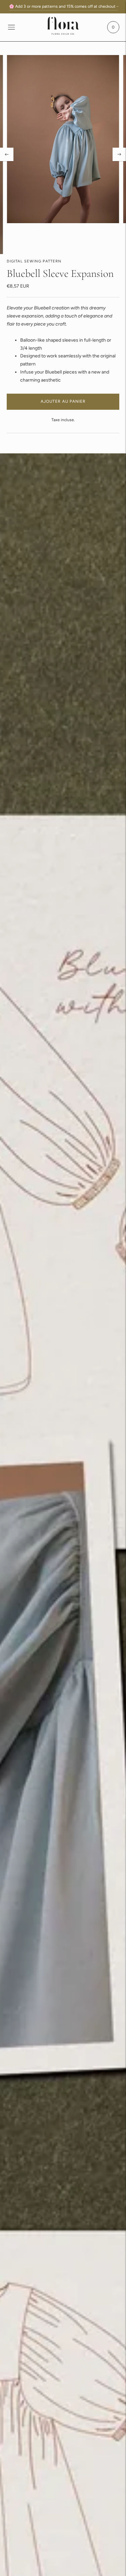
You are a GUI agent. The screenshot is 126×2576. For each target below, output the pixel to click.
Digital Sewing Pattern (34, 261)
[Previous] (7, 154)
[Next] (119, 154)
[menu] (11, 27)
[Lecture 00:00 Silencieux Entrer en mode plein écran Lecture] (63, 155)
